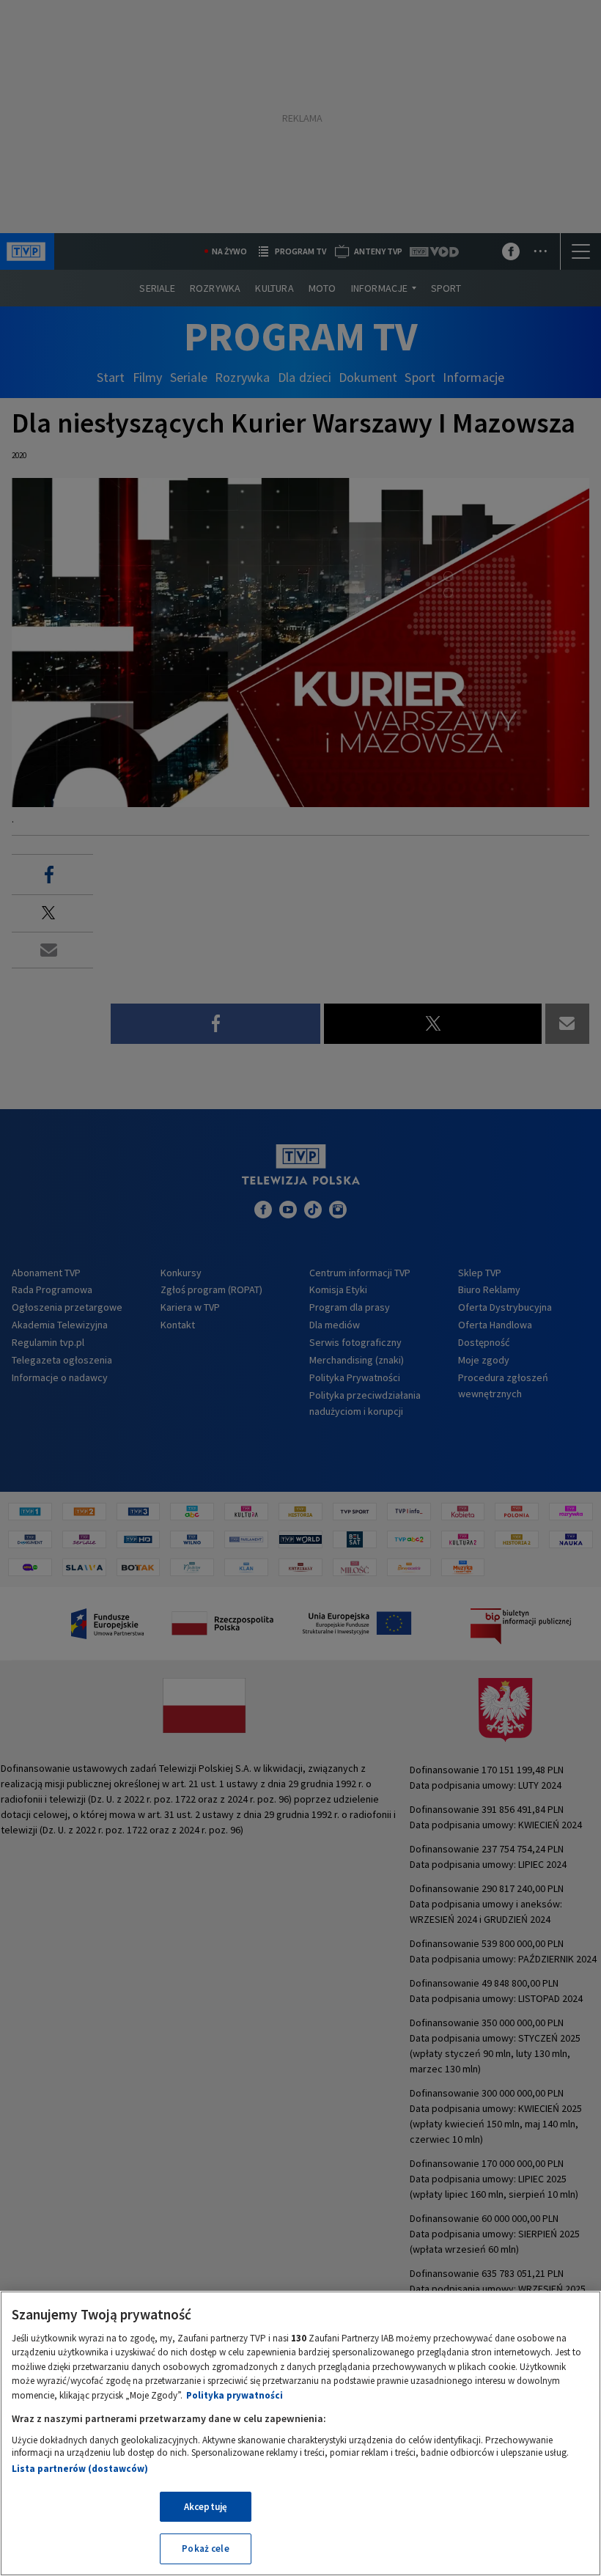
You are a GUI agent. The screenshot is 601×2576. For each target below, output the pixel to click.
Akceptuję (206, 2507)
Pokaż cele (205, 2549)
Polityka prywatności (235, 2395)
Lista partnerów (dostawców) (80, 2469)
